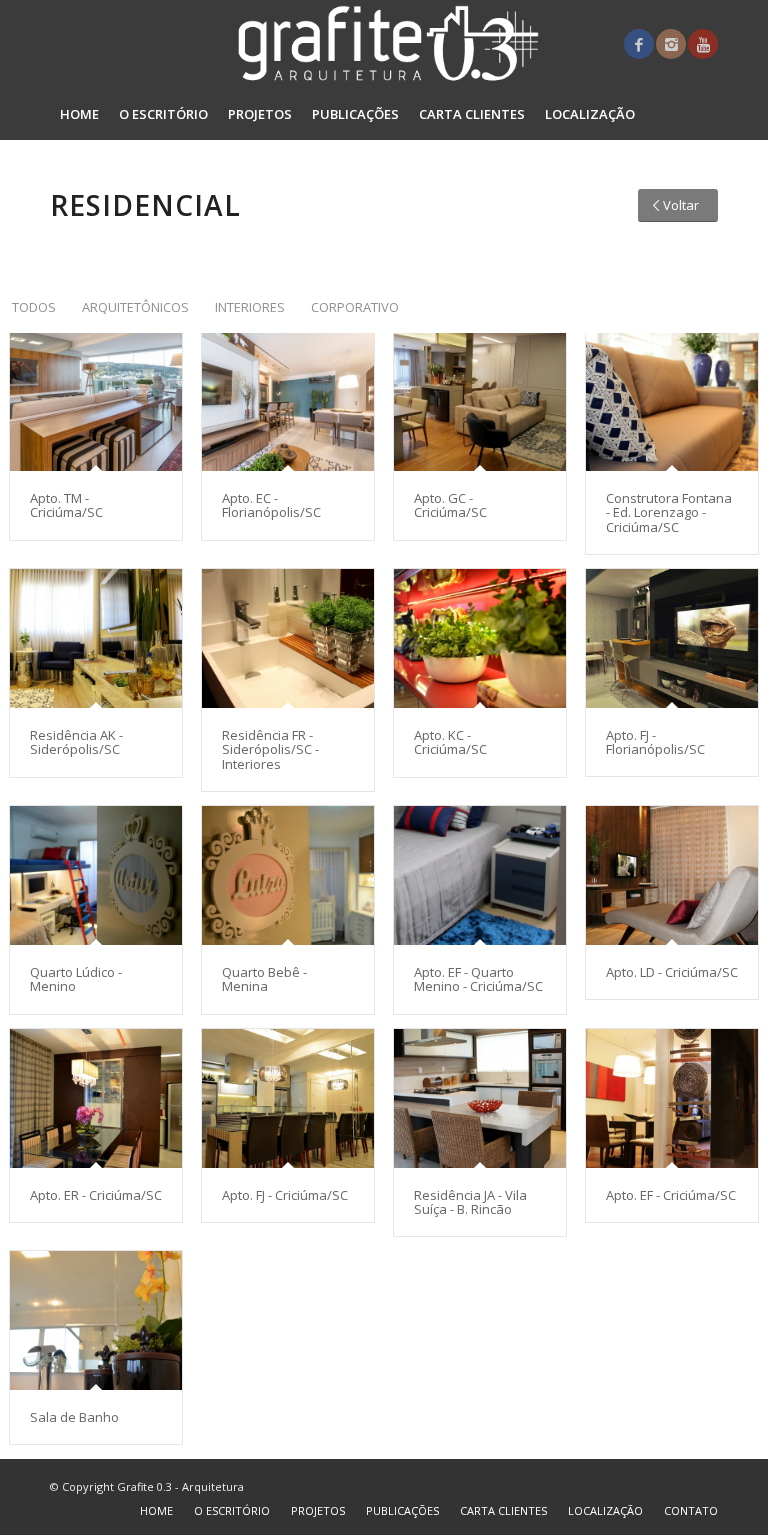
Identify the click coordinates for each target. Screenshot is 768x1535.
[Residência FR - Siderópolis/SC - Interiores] (288, 638)
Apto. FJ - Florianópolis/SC (655, 742)
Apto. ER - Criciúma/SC (96, 1195)
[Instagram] (671, 44)
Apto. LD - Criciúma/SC (672, 972)
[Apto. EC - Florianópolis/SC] (288, 401)
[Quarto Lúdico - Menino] (96, 875)
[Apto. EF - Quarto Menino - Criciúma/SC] (480, 875)
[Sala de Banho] (96, 1320)
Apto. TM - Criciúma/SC (66, 505)
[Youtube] (703, 44)
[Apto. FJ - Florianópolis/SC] (672, 638)
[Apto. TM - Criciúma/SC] (96, 401)
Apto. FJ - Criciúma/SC (285, 1195)
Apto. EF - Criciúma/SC (671, 1195)
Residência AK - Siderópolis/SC (76, 742)
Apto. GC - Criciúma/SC (450, 505)
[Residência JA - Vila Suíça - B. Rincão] (480, 1098)
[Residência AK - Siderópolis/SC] (96, 638)
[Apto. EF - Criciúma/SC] (672, 1098)
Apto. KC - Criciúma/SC (450, 742)
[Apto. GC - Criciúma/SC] (480, 401)
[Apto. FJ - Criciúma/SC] (288, 1098)
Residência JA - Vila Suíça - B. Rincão (470, 1202)
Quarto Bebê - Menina (264, 979)
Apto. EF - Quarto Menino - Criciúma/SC (478, 979)
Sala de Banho (74, 1417)
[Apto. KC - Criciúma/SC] (480, 638)
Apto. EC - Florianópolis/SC (271, 505)
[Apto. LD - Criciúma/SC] (672, 875)
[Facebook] (639, 44)
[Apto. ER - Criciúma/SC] (96, 1098)
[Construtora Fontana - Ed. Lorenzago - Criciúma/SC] (672, 401)
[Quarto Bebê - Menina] (288, 875)
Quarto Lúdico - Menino (76, 979)
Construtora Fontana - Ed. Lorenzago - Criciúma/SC (669, 512)
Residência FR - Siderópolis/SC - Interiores (270, 749)
